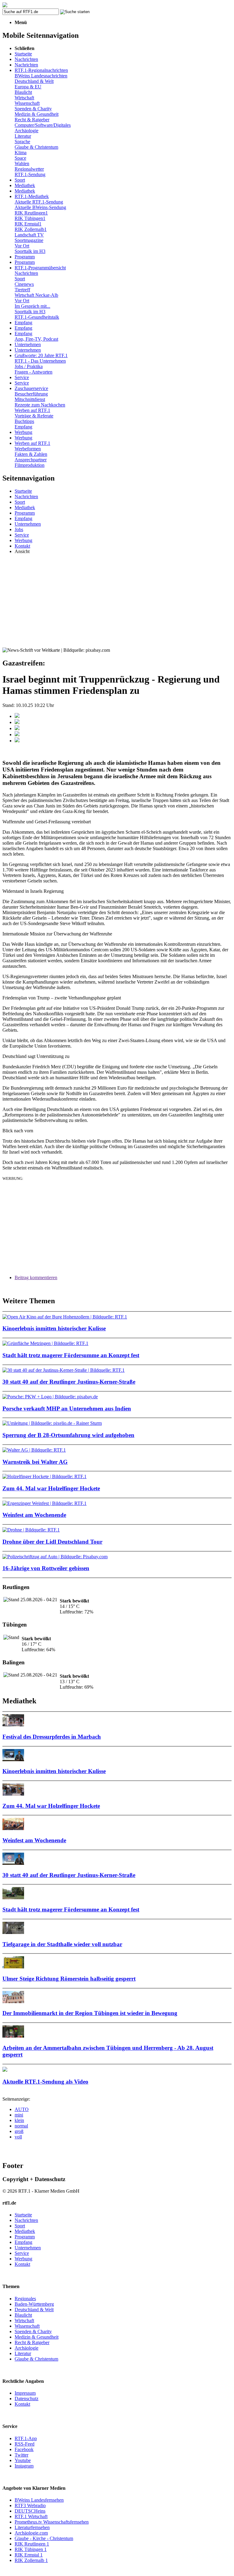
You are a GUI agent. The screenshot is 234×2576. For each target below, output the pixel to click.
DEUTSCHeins (30, 2511)
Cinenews (24, 284)
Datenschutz (27, 2399)
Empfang (23, 323)
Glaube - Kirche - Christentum (44, 2538)
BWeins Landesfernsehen (39, 2500)
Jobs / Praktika (29, 366)
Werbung (23, 432)
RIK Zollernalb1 (31, 229)
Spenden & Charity (33, 109)
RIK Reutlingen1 (31, 213)
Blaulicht (23, 92)
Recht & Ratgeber (32, 120)
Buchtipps (24, 421)
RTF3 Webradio (30, 2505)
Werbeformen (28, 449)
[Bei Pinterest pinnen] (17, 734)
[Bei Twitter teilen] (17, 722)
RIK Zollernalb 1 (31, 2560)
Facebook (24, 2449)
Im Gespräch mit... (32, 306)
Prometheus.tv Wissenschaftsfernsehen (52, 2522)
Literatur (23, 136)
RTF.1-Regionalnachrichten (41, 70)
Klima (21, 153)
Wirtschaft (24, 98)
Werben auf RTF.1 (32, 410)
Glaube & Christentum (36, 147)
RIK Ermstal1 (28, 224)
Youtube (23, 2460)
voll (18, 2137)
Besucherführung (31, 394)
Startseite (23, 54)
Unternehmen (28, 344)
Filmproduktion (30, 465)
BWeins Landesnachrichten (41, 76)
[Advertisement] (117, 602)
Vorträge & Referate (34, 416)
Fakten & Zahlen (31, 454)
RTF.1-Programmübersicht (40, 268)
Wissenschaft (27, 103)
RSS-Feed (25, 2444)
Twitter (21, 2455)
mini (19, 2115)
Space (20, 158)
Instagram (24, 2466)
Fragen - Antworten (34, 372)
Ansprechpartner (31, 460)
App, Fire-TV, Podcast (36, 339)
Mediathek (25, 185)
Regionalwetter (29, 169)
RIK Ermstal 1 (29, 2555)
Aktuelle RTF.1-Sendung (39, 202)
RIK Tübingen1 (30, 218)
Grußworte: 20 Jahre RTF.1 (41, 355)
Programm (25, 257)
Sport (20, 180)
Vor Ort (22, 246)
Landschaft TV (29, 235)
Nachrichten (26, 59)
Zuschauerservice (31, 388)
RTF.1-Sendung (30, 174)
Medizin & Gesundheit (37, 114)
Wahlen (22, 163)
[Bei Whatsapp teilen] (17, 728)
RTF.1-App (26, 2438)
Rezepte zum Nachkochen (40, 405)
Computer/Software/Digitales (43, 125)
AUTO (22, 2109)
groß (19, 2131)
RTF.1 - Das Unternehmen (40, 361)
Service (22, 377)
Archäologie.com (31, 2533)
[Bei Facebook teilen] (17, 716)
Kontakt (22, 546)
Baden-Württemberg (34, 2304)
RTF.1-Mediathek (32, 196)
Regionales (25, 2299)
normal (21, 2126)
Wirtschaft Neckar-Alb (36, 295)
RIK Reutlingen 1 (32, 2544)
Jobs (19, 529)
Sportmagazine (29, 240)
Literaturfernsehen (32, 2527)
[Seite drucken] (17, 741)
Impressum (25, 2393)
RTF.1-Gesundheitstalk (37, 317)
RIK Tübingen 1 (31, 2549)
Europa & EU (28, 87)
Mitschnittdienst (30, 399)
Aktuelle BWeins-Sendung (40, 207)
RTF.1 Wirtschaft (31, 2516)
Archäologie (27, 131)
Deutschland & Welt (34, 81)
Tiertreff (22, 290)
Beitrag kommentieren (36, 1277)
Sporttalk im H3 (30, 251)
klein (19, 2120)
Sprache (22, 142)
